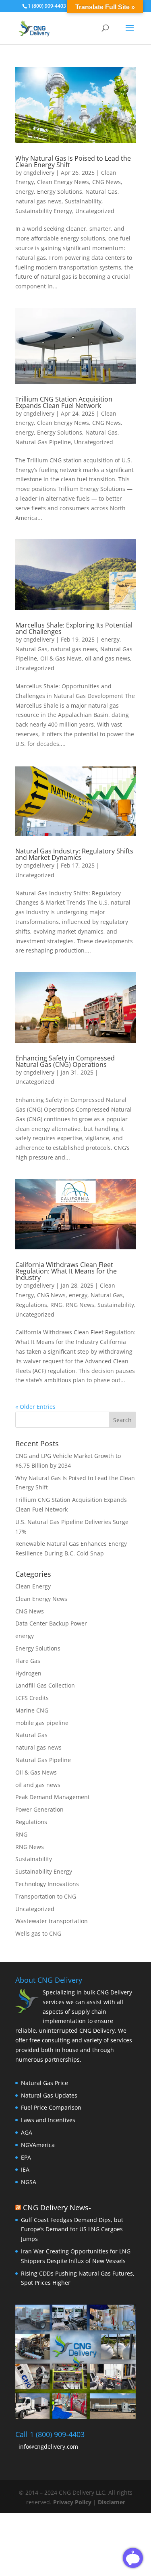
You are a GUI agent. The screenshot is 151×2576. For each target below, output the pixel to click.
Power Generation (39, 1809)
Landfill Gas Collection (45, 1685)
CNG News (107, 182)
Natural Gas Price (44, 2083)
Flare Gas (28, 1661)
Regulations (31, 1305)
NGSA (29, 2182)
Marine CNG (32, 1710)
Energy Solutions (60, 192)
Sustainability (83, 201)
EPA (26, 2157)
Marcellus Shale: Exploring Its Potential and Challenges (74, 628)
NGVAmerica (38, 2145)
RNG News (80, 1305)
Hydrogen (28, 1673)
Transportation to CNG (46, 1896)
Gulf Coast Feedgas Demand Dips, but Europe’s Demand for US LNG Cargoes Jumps (72, 2229)
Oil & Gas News (61, 658)
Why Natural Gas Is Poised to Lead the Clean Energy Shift (73, 162)
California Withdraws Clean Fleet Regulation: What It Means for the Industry (66, 1271)
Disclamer (112, 2502)
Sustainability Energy (44, 211)
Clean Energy (33, 1586)
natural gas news (38, 201)
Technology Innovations (47, 1884)
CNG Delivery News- (57, 2207)
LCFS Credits (32, 1698)
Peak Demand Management (53, 1797)
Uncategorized (95, 211)
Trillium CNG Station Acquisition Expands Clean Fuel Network (64, 402)
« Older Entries (35, 1407)
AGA (27, 2132)
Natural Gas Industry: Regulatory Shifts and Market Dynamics (74, 854)
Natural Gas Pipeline (43, 442)
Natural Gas (101, 192)
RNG (56, 1305)
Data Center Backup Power (51, 1623)
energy (25, 192)
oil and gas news (108, 658)
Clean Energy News (63, 182)
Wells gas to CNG (38, 1933)
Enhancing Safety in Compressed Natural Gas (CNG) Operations (65, 1061)
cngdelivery (39, 173)
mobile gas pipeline (42, 1723)
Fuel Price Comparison (51, 2108)
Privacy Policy (73, 2502)
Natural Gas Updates (49, 2095)
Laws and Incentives (48, 2120)
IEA (25, 2169)
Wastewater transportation (52, 1921)
